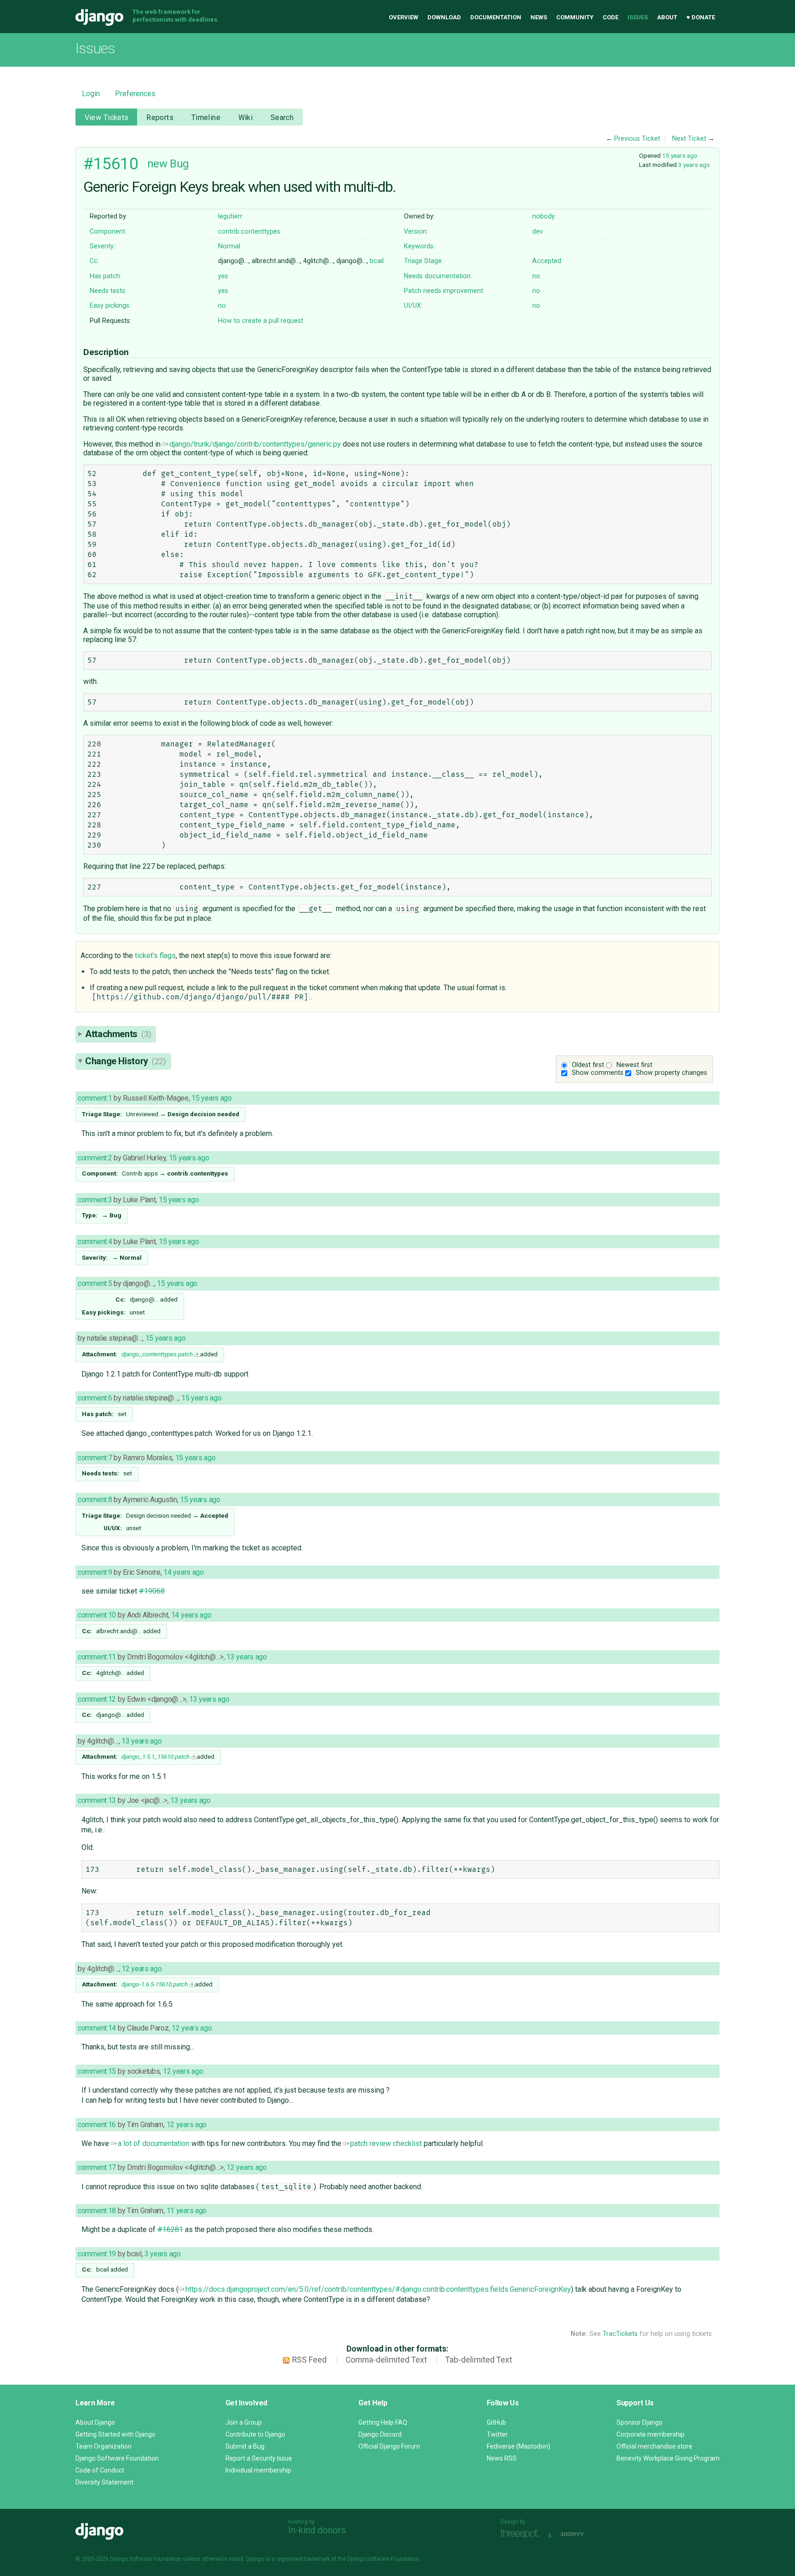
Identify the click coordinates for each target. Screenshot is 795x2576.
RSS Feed (309, 2360)
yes (223, 276)
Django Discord (380, 2434)
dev (538, 232)
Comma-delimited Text (386, 2360)
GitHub (496, 2422)
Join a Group (244, 2422)
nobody (544, 216)
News (539, 17)
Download (444, 17)
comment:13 (97, 1800)
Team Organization (104, 2446)
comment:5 (95, 1283)
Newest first (634, 1065)
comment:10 (97, 1615)
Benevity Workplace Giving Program (668, 2458)
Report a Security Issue (259, 2458)
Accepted (547, 261)
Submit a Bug (245, 2446)
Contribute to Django (255, 2434)
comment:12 (97, 1699)
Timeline (206, 118)
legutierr (230, 216)
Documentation (496, 17)
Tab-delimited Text (479, 2360)
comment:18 (97, 2211)
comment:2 (95, 1158)
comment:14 (97, 2028)
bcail (377, 261)
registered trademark (303, 2559)
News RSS (502, 2458)
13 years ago (247, 1657)
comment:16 (97, 2125)
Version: (416, 232)
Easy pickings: (110, 306)
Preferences (135, 94)
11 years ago (187, 2211)
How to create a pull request (261, 321)
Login (91, 94)
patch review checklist (386, 2143)
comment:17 (97, 2167)
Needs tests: (108, 291)
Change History (126, 1061)
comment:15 (97, 2071)
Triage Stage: (423, 261)
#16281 (170, 2229)
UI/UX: (413, 306)
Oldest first (588, 1065)
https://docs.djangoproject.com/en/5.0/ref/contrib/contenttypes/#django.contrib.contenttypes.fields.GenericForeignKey (378, 2289)
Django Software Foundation (117, 2458)
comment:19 (97, 2254)
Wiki (246, 118)
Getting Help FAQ (383, 2422)
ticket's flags (155, 955)
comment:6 (95, 1398)
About (667, 17)
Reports (160, 118)
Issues (638, 17)
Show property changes (671, 1073)
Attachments (118, 1034)
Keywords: (419, 246)
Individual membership (258, 2470)
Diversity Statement (104, 2482)
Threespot (522, 2534)
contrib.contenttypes (249, 232)
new (157, 164)
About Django (95, 2422)
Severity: (102, 246)
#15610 (111, 164)
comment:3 (95, 1200)
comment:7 (95, 1458)
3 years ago (694, 165)
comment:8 (95, 1500)
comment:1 (95, 1098)
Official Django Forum (389, 2446)
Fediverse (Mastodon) (518, 2446)
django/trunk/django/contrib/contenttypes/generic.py (255, 444)
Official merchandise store (654, 2446)
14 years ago (184, 1572)
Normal (229, 246)
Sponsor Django (639, 2422)
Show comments (598, 1073)
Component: (108, 232)
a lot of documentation (154, 2143)
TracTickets (620, 2334)
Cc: (94, 261)
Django (99, 17)
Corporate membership (651, 2434)
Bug (179, 164)
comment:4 (95, 1242)
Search (282, 118)
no (536, 276)
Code (611, 17)
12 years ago (142, 1969)
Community (575, 17)
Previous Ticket (637, 139)
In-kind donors (317, 2530)
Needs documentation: (438, 276)
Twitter (497, 2434)
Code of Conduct (100, 2470)
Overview (403, 17)
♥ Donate (701, 17)
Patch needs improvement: (444, 291)
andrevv (582, 2534)
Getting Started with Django (115, 2434)
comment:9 (95, 1572)
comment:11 (97, 1657)
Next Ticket (689, 139)
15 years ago (680, 155)
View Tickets (107, 118)
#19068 (152, 1591)
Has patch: (106, 276)
